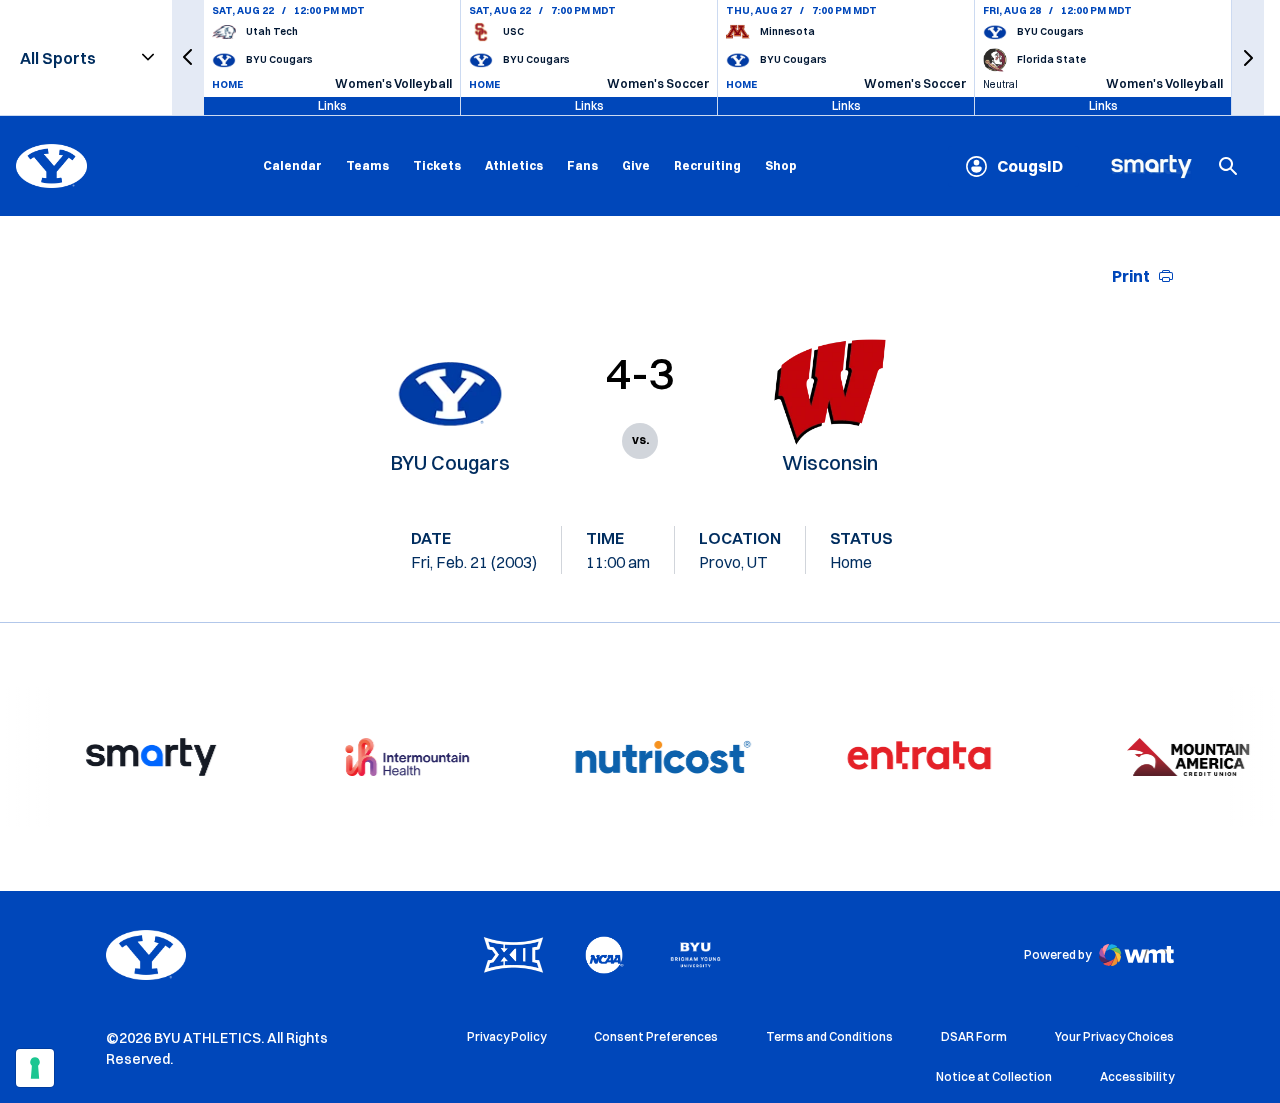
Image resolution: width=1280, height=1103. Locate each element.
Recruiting (707, 165)
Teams (367, 165)
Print (1131, 276)
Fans (582, 165)
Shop (781, 165)
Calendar (292, 165)
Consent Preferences (656, 1036)
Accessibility (1137, 1076)
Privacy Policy (506, 1036)
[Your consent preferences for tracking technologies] (35, 1068)
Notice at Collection (994, 1076)
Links (332, 105)
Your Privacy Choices (1114, 1036)
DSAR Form (974, 1036)
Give (636, 165)
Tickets (437, 165)
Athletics (514, 165)
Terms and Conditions (829, 1036)
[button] (188, 57)
